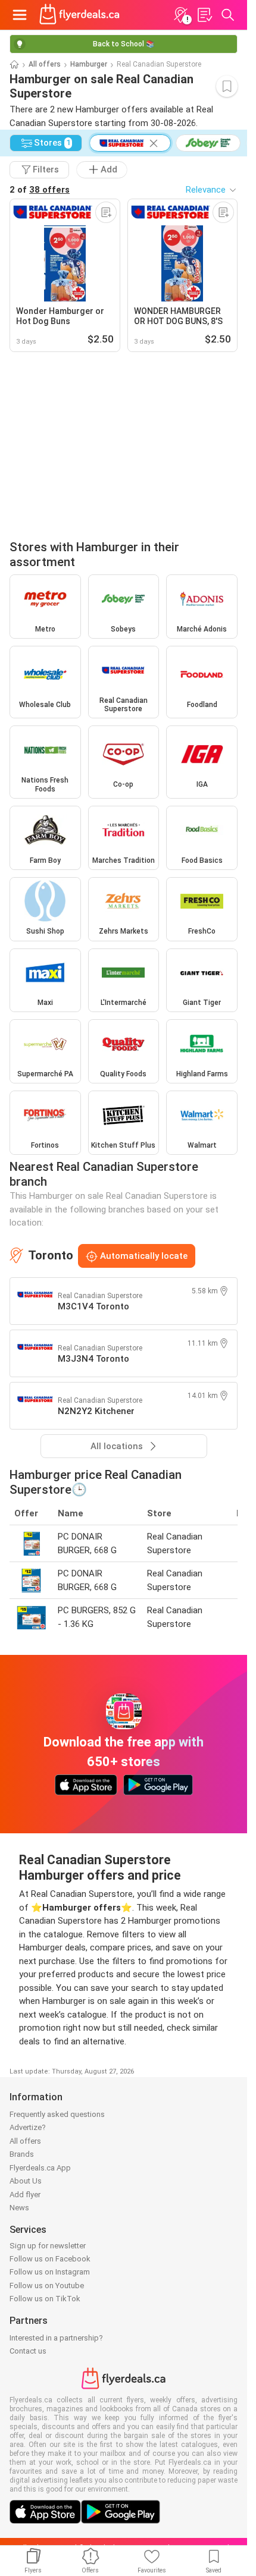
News (19, 2208)
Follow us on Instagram (50, 2272)
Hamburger (89, 64)
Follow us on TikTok (45, 2299)
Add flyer (25, 2195)
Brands (22, 2154)
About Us (26, 2181)
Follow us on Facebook (50, 2259)
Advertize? (28, 2127)
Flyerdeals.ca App (40, 2168)
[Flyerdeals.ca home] (79, 15)
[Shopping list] (204, 15)
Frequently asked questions (57, 2114)
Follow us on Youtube (47, 2286)
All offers (45, 64)
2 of (40, 190)
